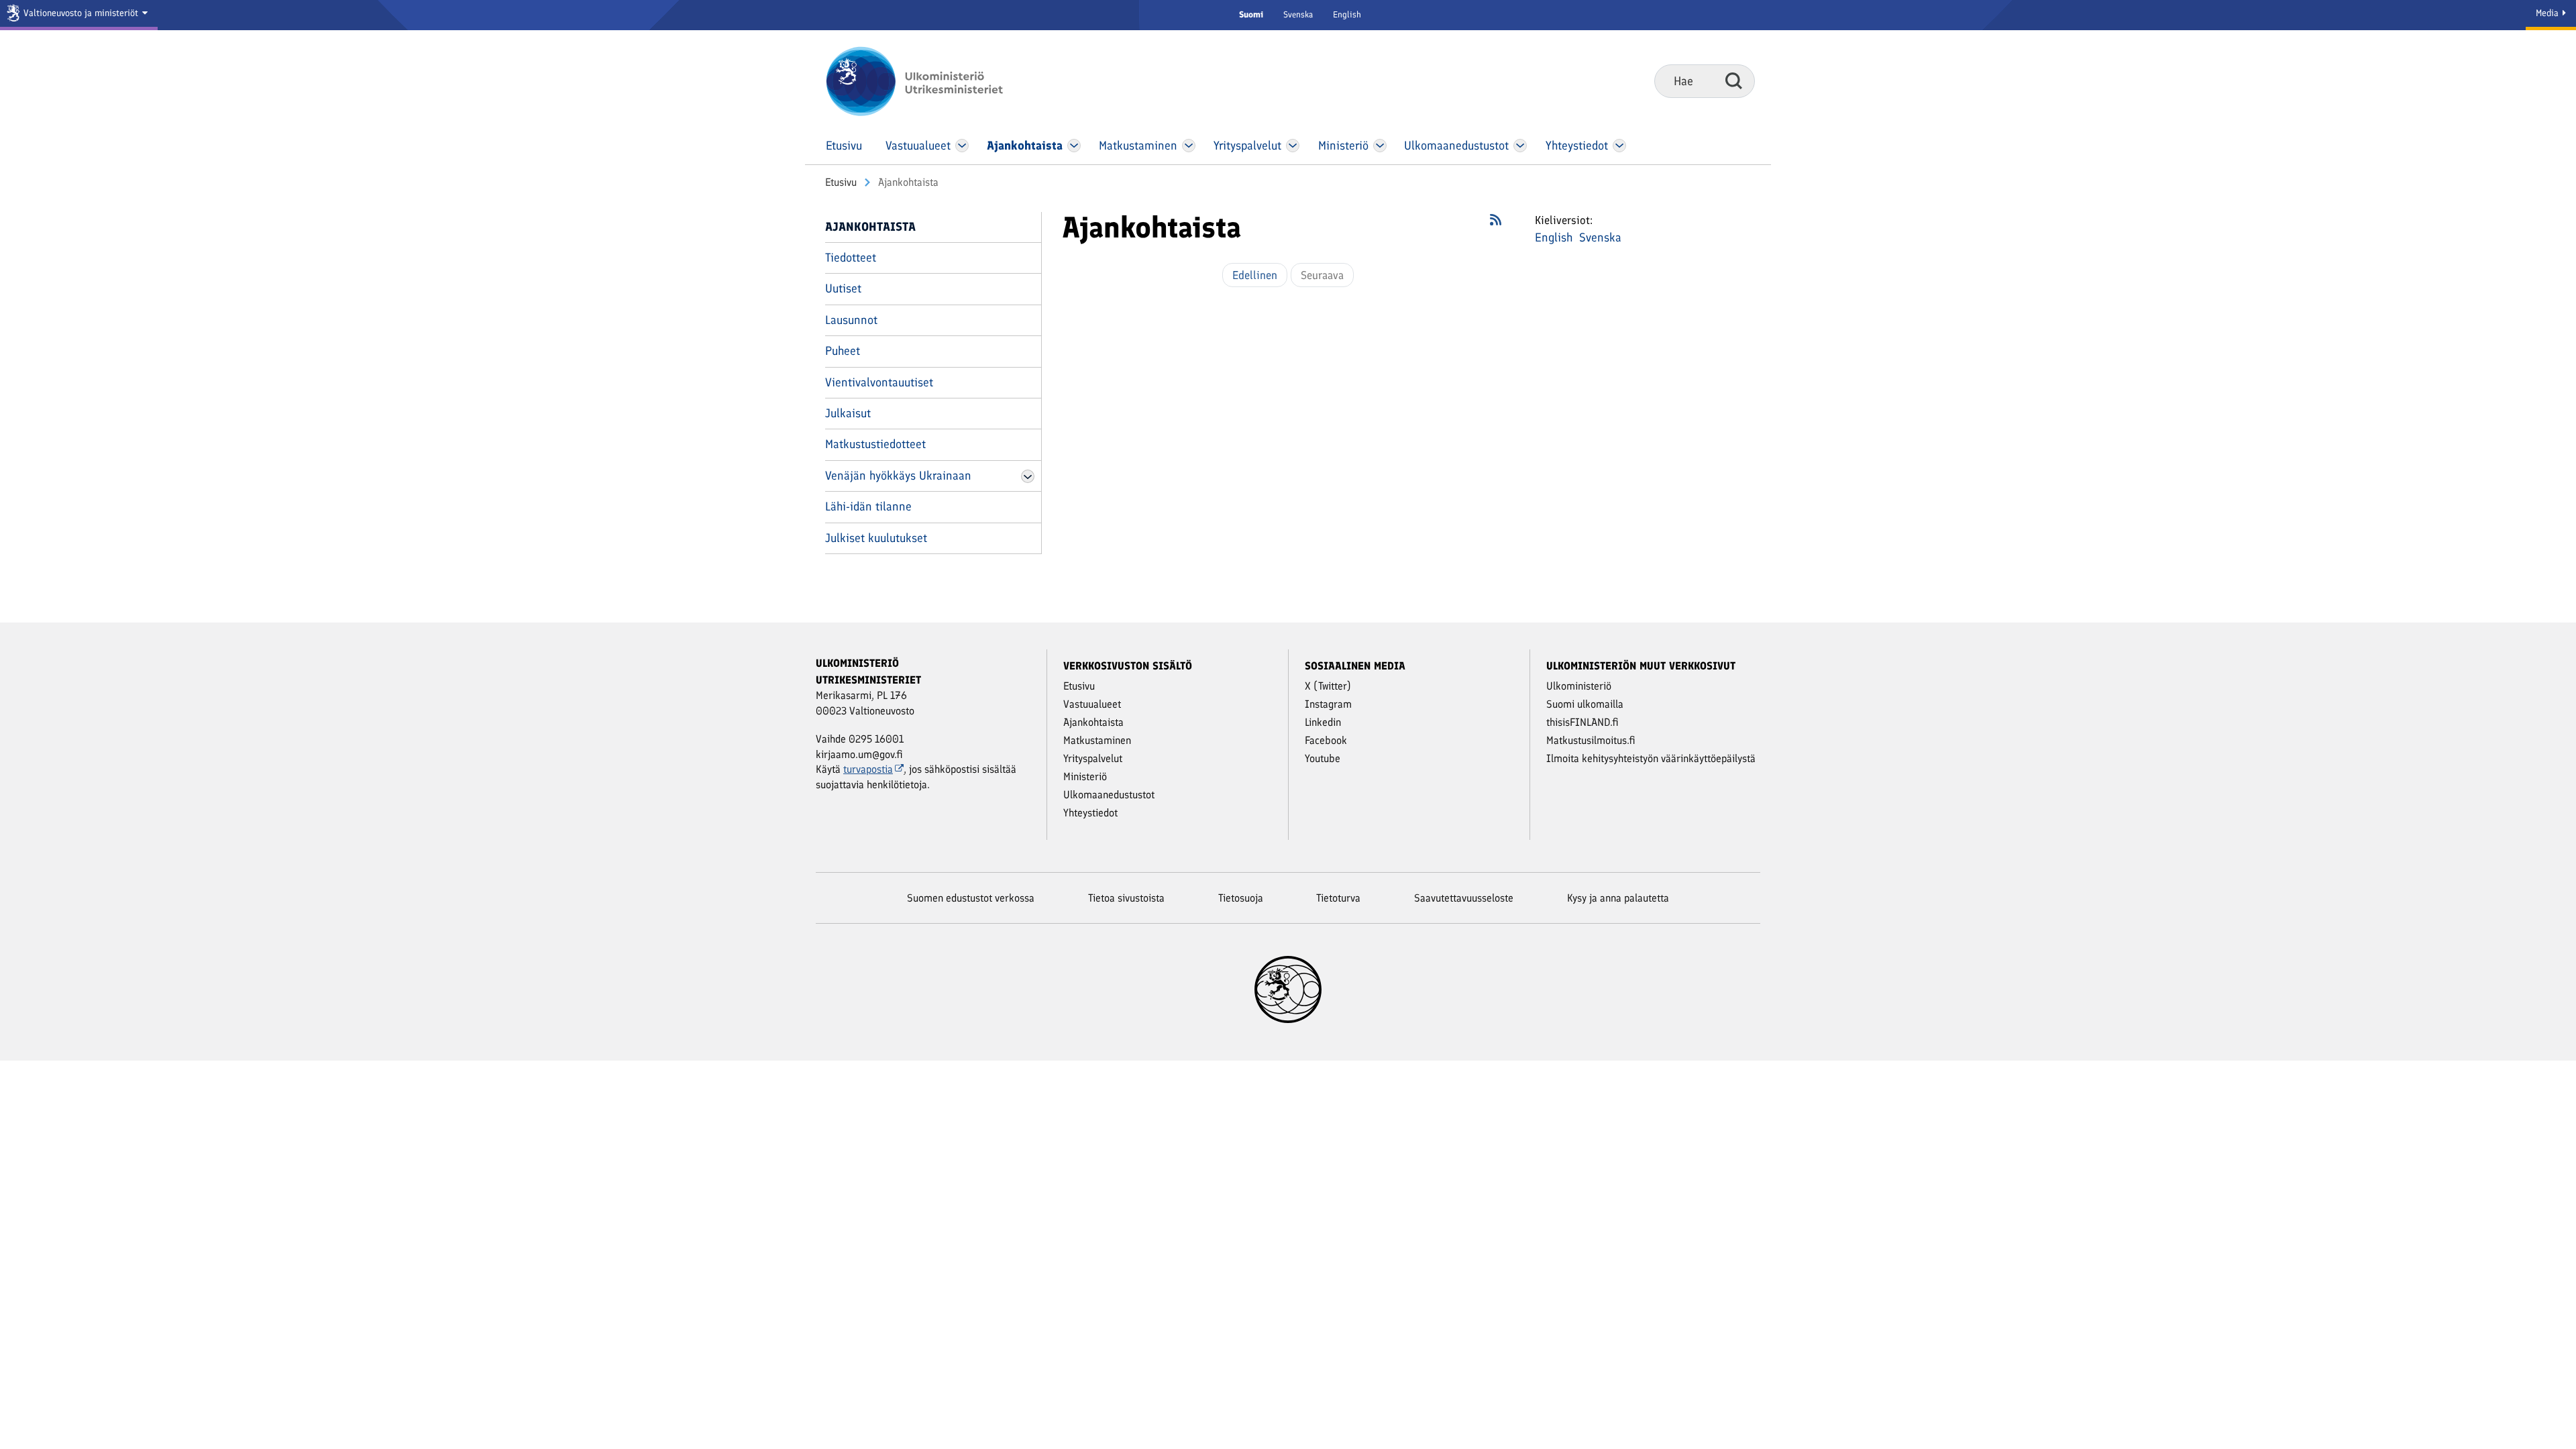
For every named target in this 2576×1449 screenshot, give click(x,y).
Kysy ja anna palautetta (1618, 898)
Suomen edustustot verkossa (971, 898)
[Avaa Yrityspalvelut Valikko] (1293, 146)
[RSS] (1496, 224)
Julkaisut (848, 413)
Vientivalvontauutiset (879, 382)
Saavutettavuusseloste (1464, 898)
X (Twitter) (1328, 686)
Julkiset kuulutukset (876, 538)
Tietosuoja (1241, 898)
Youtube (1323, 758)
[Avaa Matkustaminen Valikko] (1189, 146)
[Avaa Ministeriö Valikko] (1380, 146)
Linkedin (1323, 722)
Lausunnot (851, 320)
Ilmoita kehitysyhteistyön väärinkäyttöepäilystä (1651, 758)
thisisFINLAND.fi (1582, 722)
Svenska (1298, 14)
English (1347, 14)
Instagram (1328, 704)
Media (2548, 13)
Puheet (843, 351)
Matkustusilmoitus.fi (1591, 740)
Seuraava (1322, 275)
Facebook (1326, 740)
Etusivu (841, 182)
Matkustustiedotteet (875, 444)
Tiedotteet (851, 258)
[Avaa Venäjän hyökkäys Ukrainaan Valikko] (1028, 476)
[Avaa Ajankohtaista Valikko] (1074, 146)
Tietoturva (1338, 898)
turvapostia (868, 769)
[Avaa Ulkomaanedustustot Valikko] (1520, 146)
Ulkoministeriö (1579, 686)
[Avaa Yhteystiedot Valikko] (1619, 146)
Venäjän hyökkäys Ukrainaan (898, 476)
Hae (1734, 80)
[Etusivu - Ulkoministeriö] (934, 81)
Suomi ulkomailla (1585, 704)
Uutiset (843, 288)
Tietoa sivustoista (1126, 898)
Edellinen (1255, 275)
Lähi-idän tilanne (868, 506)
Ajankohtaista (870, 227)
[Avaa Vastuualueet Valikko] (962, 146)
